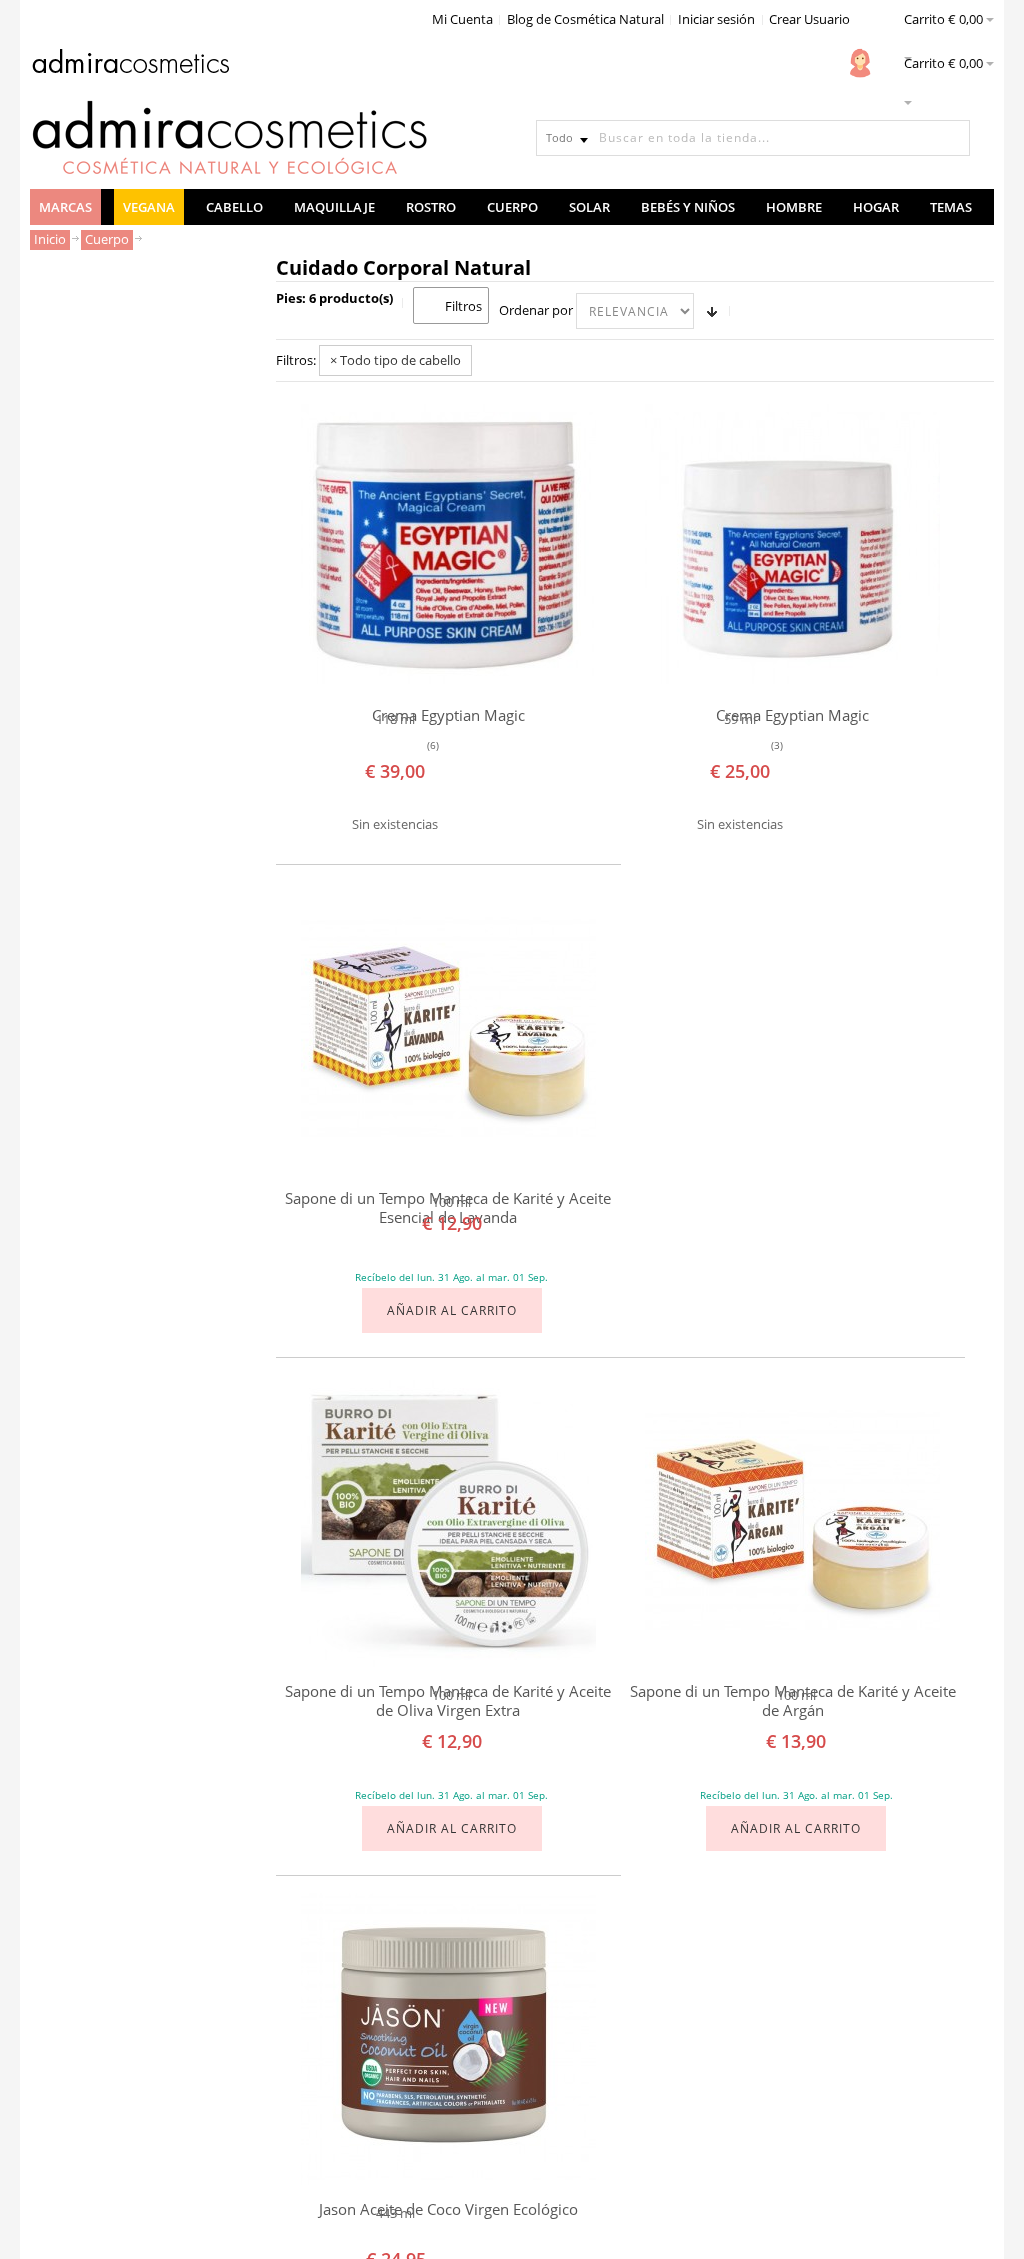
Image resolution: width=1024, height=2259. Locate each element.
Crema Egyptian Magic (448, 715)
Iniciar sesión (716, 19)
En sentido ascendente (712, 311)
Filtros (463, 306)
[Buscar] (952, 138)
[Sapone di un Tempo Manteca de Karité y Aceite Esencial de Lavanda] (448, 1026)
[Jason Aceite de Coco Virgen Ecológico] (448, 2037)
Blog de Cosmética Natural (585, 19)
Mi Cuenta (462, 19)
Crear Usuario (809, 19)
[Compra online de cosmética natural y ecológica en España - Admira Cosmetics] (130, 65)
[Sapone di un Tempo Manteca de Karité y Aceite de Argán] (792, 1519)
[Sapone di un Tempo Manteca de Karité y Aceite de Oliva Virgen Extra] (448, 1519)
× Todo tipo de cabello (395, 360)
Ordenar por (536, 310)
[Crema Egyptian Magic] (448, 543)
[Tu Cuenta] (860, 63)
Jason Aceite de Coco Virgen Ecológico (448, 2209)
